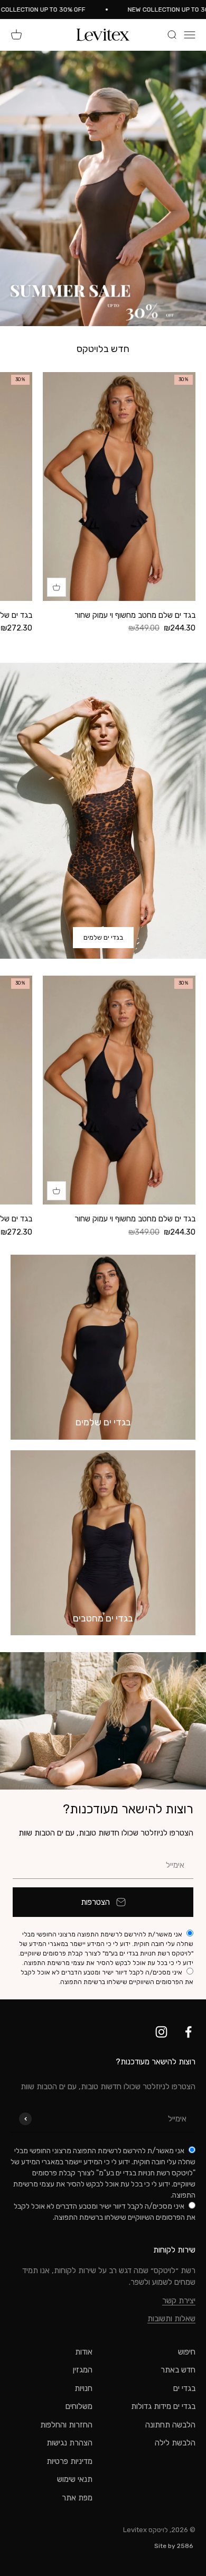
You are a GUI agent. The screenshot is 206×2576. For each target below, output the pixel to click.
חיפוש (187, 2352)
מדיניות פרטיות (69, 2461)
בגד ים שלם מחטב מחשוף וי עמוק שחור (135, 615)
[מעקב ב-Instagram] (161, 2032)
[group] (103, 188)
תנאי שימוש (75, 2479)
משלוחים (79, 2406)
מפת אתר (77, 2498)
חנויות (83, 2388)
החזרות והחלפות (66, 2425)
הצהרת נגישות (69, 2443)
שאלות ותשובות (171, 2319)
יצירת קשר (179, 2301)
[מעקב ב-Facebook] (188, 2032)
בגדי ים (184, 2388)
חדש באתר (178, 2370)
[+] (57, 587)
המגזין (83, 2370)
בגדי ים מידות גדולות (163, 2406)
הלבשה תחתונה (170, 2425)
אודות (84, 2352)
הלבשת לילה (175, 2443)
